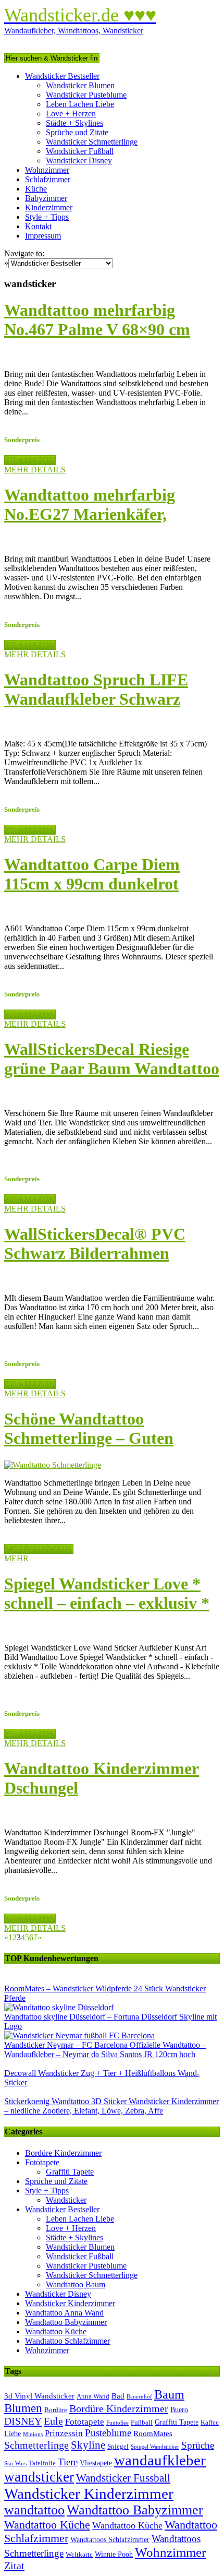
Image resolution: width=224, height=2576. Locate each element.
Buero (179, 2410)
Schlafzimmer (48, 179)
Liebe (13, 2434)
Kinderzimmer (49, 207)
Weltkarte (79, 2555)
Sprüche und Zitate (77, 132)
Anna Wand (93, 2396)
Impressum (43, 236)
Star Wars (15, 2464)
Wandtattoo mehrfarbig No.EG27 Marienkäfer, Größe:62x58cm (90, 514)
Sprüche (198, 2445)
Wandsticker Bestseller (62, 76)
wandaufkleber (160, 2460)
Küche (36, 189)
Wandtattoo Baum (76, 2284)
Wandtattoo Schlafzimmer (67, 2341)
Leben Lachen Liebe (80, 104)
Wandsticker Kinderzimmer (70, 2303)
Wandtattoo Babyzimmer (66, 2322)
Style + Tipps (47, 217)
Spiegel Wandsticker (155, 2447)
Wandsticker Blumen (80, 85)
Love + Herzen (71, 114)
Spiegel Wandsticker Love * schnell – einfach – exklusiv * (107, 1593)
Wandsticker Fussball (123, 2478)
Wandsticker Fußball (80, 151)
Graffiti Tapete (70, 2172)
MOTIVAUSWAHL (39, 1549)
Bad (118, 2396)
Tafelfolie (42, 2463)
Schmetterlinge (36, 2445)
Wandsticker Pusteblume (86, 95)
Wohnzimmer (47, 170)
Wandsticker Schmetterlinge (92, 142)
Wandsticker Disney (79, 161)
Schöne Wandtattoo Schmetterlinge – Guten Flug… (89, 1438)
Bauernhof (139, 2397)
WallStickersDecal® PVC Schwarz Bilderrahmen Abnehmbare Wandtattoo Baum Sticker (95, 1263)
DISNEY (23, 2421)
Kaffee (210, 2423)
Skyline (88, 2445)
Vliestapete (96, 2463)
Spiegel (118, 2447)
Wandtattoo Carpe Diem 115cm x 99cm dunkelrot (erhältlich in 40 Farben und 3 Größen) (111, 893)
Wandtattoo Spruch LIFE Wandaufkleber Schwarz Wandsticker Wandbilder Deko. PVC (96, 709)
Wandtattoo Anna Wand (64, 2313)
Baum (169, 2394)
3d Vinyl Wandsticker (39, 2396)
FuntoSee (117, 2423)
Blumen (23, 2408)
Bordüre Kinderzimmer (63, 2153)
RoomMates (153, 2433)
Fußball (142, 2423)
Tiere (68, 2462)
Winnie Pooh (114, 2554)
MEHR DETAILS (35, 470)
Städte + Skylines (74, 123)
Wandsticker (66, 2200)
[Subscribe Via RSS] (112, 40)
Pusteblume (108, 2433)
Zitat (14, 2566)
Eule (53, 2421)
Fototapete (42, 2162)
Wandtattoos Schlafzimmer (110, 2540)
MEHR (16, 1558)
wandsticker (39, 2477)
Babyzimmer (46, 198)
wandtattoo (34, 2510)
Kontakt (38, 226)
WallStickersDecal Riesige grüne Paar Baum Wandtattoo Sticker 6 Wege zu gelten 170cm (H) (112, 1078)
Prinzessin (64, 2433)
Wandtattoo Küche (56, 2331)
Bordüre (56, 2410)
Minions (33, 2434)
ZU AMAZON (30, 460)
